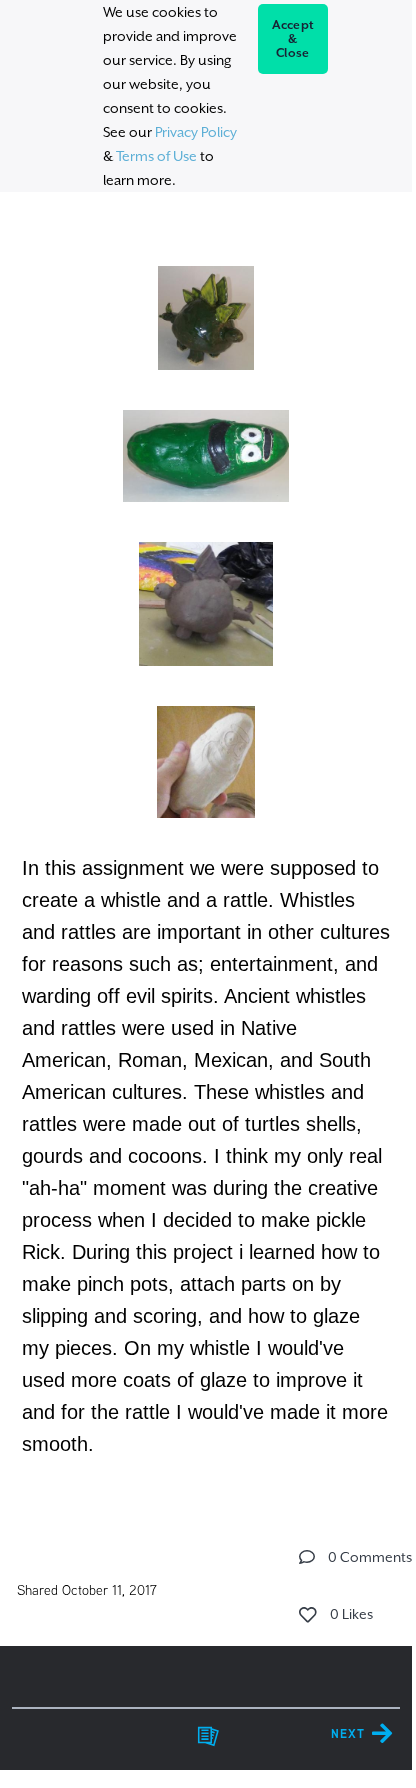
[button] (307, 1557)
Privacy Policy (196, 132)
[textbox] (205, 851)
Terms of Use (156, 156)
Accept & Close (293, 39)
